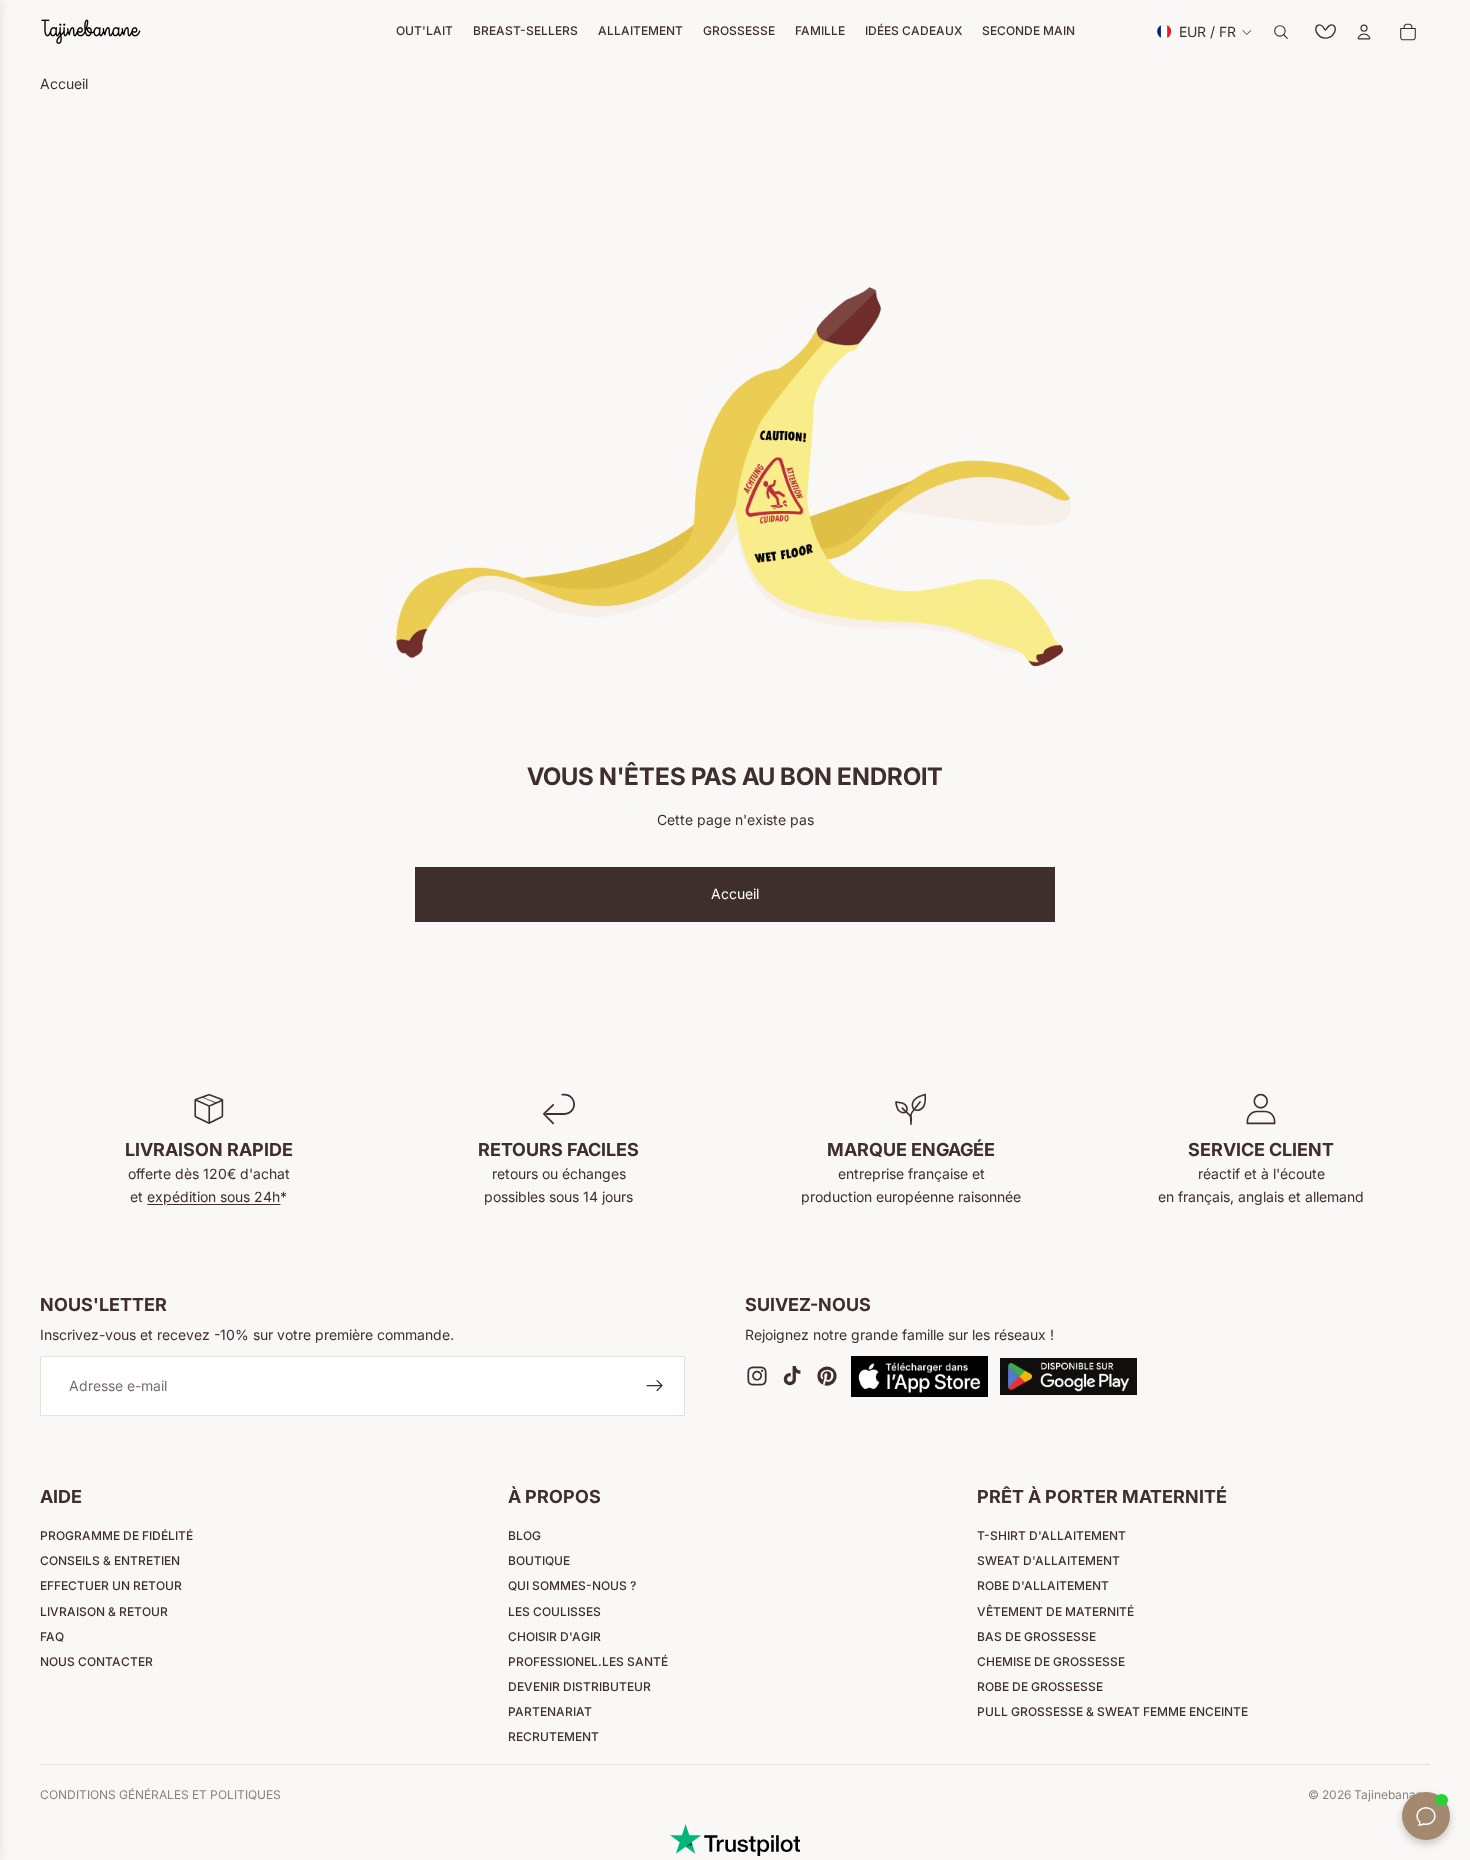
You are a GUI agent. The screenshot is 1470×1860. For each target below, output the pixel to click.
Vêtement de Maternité (1055, 1611)
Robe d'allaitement (1043, 1585)
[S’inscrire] (655, 1387)
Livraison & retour (104, 1611)
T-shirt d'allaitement (1051, 1535)
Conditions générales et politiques (160, 1794)
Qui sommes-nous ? (572, 1585)
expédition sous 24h (213, 1196)
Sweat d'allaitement (1048, 1560)
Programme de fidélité (116, 1535)
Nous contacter (96, 1661)
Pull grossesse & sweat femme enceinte (1112, 1711)
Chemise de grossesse (1051, 1661)
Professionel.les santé (588, 1661)
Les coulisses (554, 1611)
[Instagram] (757, 1377)
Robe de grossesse (1040, 1686)
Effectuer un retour (111, 1585)
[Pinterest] (827, 1377)
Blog (524, 1535)
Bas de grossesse (1036, 1636)
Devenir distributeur (579, 1686)
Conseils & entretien (110, 1560)
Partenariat (550, 1711)
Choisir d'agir (554, 1636)
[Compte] (1364, 32)
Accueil (735, 893)
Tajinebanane (1392, 1794)
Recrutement (553, 1736)
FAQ (52, 1636)
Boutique (539, 1560)
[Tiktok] (792, 1377)
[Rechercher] (1281, 32)
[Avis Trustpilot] (735, 1840)
